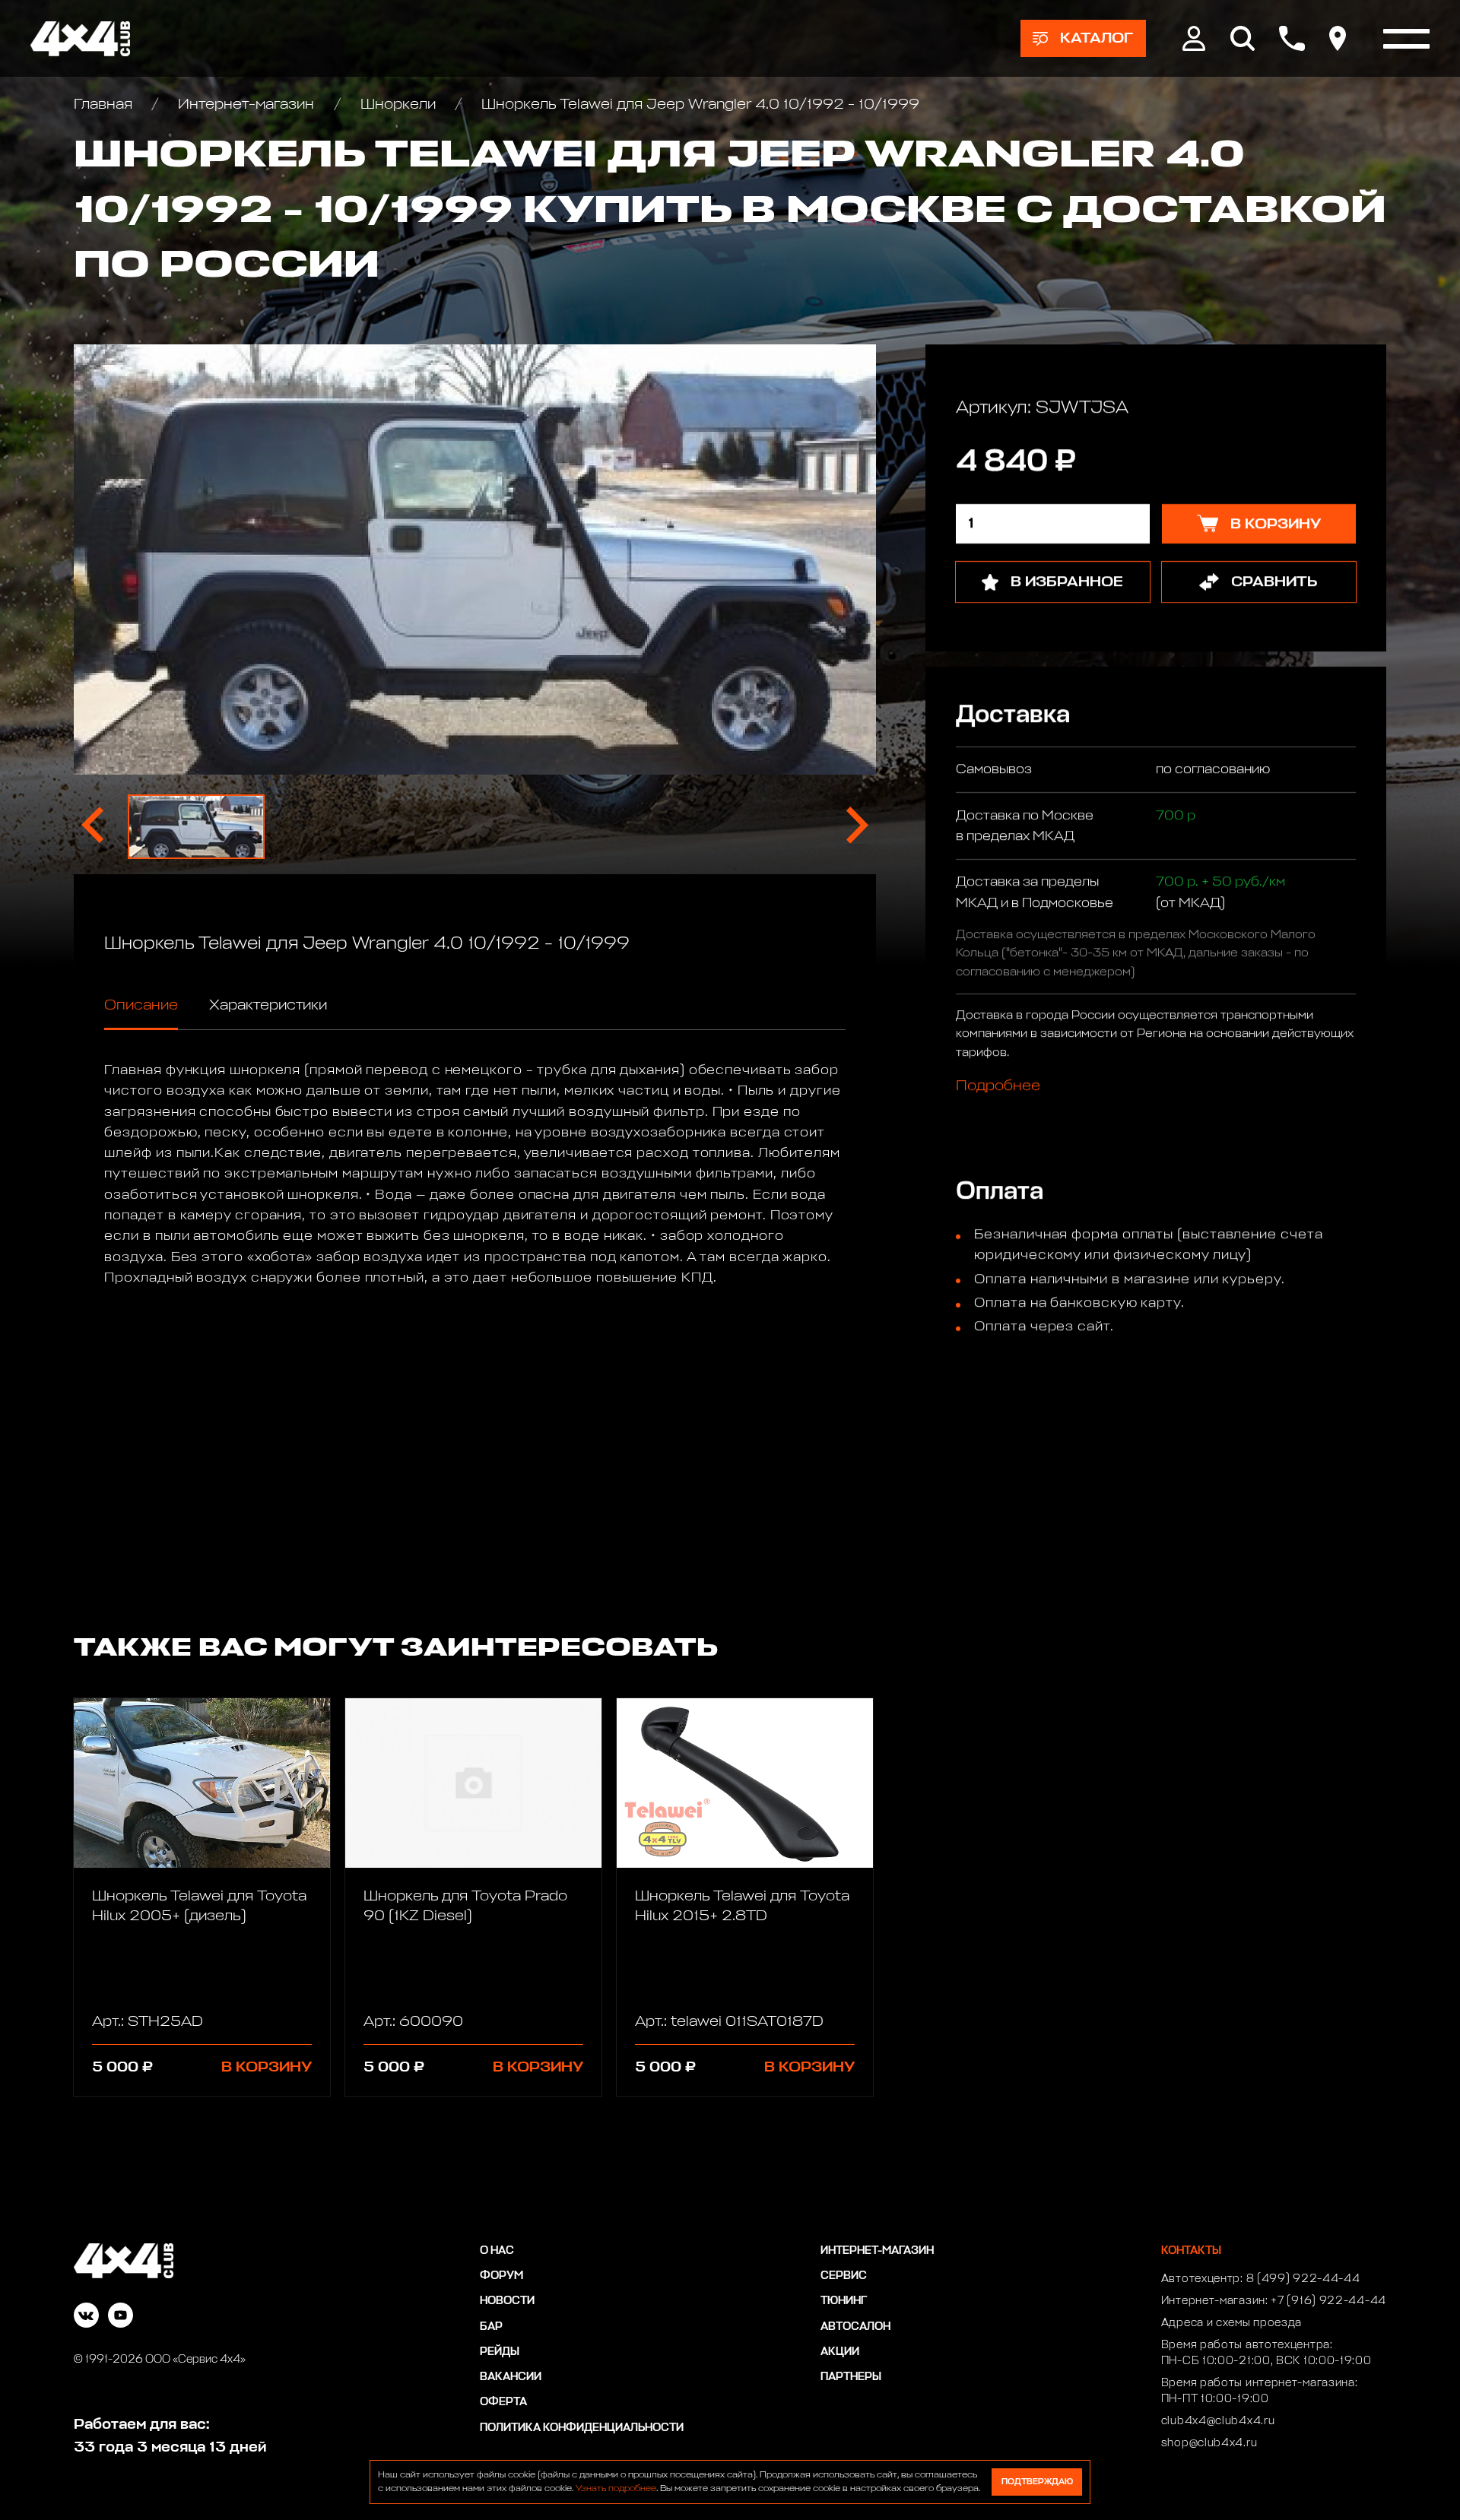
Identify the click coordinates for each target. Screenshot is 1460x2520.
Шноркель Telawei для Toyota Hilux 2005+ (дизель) (199, 1906)
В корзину (267, 2067)
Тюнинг (844, 2301)
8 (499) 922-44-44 (1303, 2279)
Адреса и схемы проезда (1231, 2323)
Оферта (503, 2402)
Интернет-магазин (246, 104)
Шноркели (398, 104)
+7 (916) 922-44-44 (1328, 2301)
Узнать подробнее (616, 2489)
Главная (105, 104)
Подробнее (998, 1086)
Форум (501, 2276)
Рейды (500, 2352)
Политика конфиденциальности (582, 2428)
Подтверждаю (1037, 2482)
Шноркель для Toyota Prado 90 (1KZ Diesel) (465, 1906)
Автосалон (855, 2327)
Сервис (844, 2276)
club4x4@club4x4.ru (1218, 2421)
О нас (497, 2251)
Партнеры (851, 2377)
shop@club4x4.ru (1209, 2443)
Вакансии (511, 2377)
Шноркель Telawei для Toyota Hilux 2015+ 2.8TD (742, 1906)
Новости (507, 2301)
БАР (491, 2327)
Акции (840, 2352)
